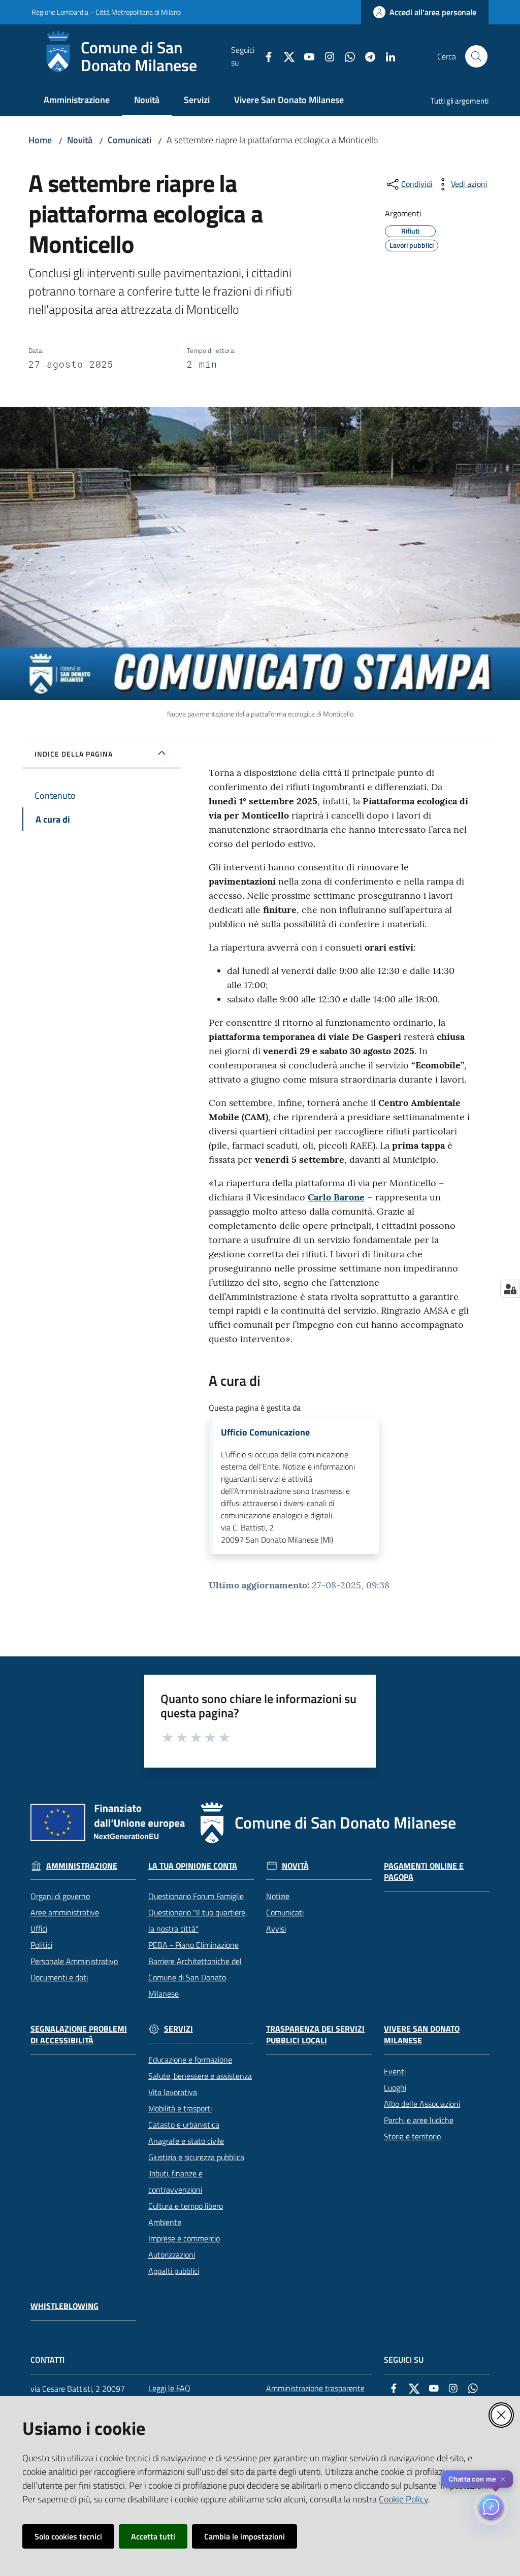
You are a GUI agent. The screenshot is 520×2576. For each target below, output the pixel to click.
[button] (476, 56)
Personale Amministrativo (74, 1961)
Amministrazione (82, 1866)
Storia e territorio (412, 2136)
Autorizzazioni (172, 2255)
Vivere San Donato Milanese (422, 2035)
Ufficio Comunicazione (265, 1432)
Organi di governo (60, 1896)
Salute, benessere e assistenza (200, 2076)
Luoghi (395, 2088)
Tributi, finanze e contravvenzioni (175, 2181)
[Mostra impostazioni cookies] (510, 1289)
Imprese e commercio (184, 2238)
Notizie (278, 1896)
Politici (41, 1945)
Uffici (39, 1929)
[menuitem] (77, 101)
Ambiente (165, 2222)
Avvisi (276, 1929)
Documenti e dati (59, 1977)
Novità (80, 140)
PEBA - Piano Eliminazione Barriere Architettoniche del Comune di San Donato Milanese (195, 1969)
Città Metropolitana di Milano (138, 12)
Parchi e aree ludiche (419, 2120)
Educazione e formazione (190, 2060)
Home (40, 140)
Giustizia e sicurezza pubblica (196, 2157)
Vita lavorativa (173, 2092)
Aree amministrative (65, 1912)
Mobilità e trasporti (180, 2108)
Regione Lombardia (60, 12)
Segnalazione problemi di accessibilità (79, 2035)
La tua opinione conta (193, 1866)
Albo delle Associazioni (422, 2104)
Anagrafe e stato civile (186, 2141)
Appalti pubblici (174, 2271)
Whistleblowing (64, 2306)
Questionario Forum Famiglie (196, 1896)
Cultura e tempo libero (186, 2206)
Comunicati (129, 140)
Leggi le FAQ (169, 2388)
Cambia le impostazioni (245, 2536)
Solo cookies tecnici (68, 2536)
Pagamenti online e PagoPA (424, 1872)
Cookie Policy (403, 2499)
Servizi (178, 2029)
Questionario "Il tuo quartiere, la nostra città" (198, 1920)
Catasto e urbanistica (184, 2125)
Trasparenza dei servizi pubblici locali (315, 2035)
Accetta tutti (153, 2536)
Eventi (395, 2071)
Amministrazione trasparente (315, 2388)
